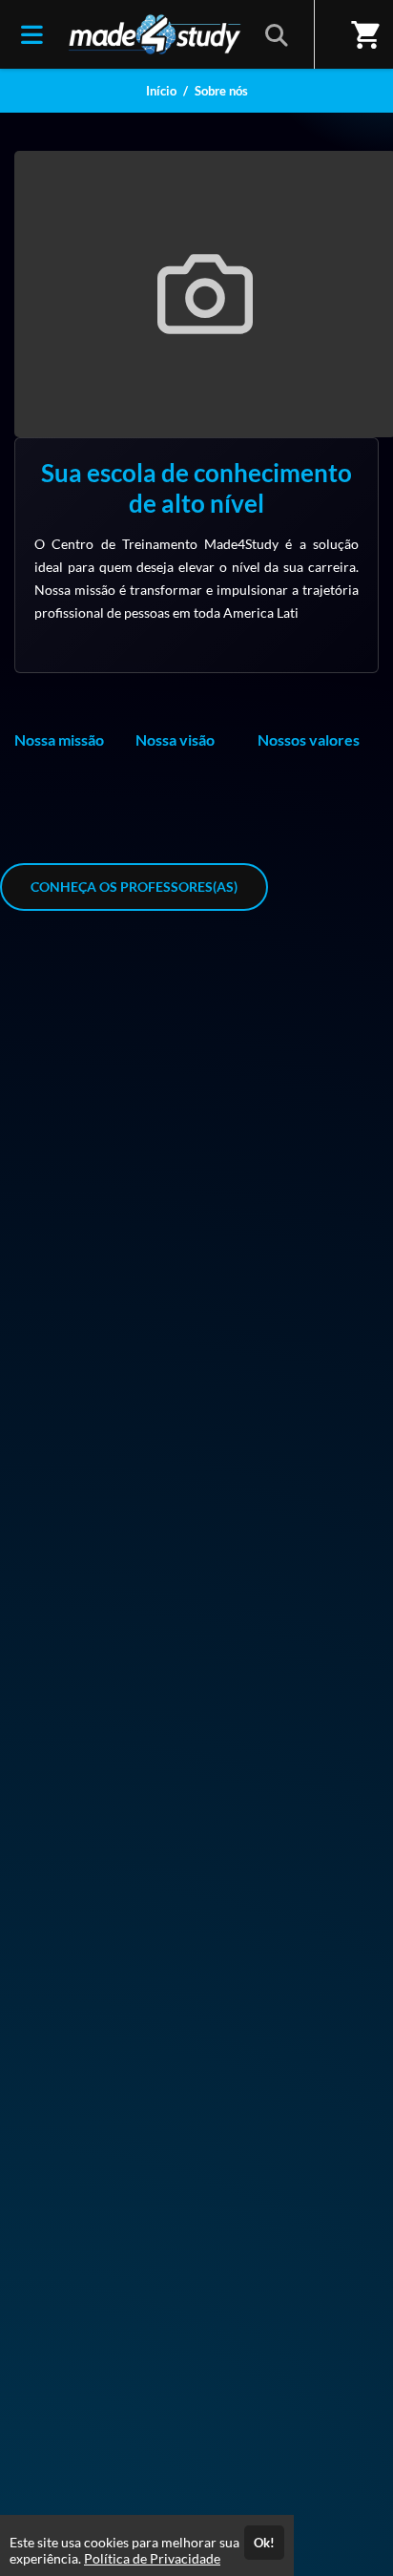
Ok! (264, 2543)
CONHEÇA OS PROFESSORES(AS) (134, 887)
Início (161, 91)
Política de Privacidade (152, 2558)
